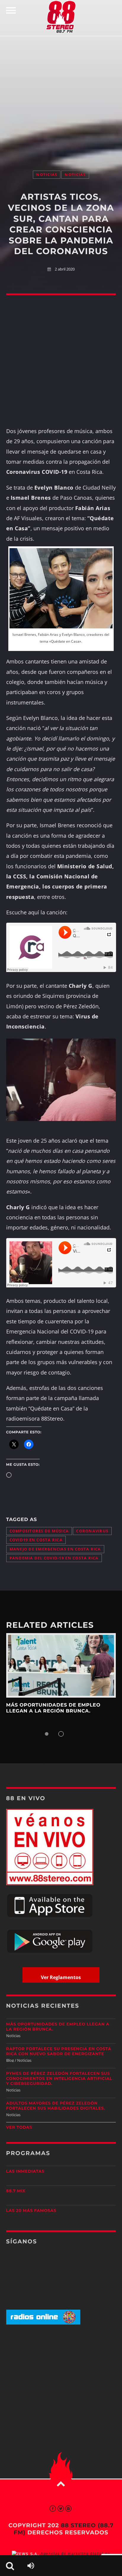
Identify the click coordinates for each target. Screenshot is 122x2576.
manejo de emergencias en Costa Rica (55, 1549)
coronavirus (92, 1531)
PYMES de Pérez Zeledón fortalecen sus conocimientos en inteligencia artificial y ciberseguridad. (59, 2079)
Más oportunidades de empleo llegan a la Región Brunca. (53, 1708)
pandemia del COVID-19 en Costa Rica (54, 1558)
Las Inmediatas (25, 2171)
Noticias (47, 175)
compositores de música (39, 1531)
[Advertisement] (61, 97)
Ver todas (19, 2127)
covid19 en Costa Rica (36, 1540)
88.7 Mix (16, 2191)
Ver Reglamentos (61, 1977)
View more (61, 1665)
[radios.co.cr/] (43, 2323)
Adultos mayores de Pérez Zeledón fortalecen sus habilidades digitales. (56, 2106)
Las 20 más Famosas (31, 2211)
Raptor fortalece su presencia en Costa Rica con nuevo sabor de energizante (59, 2051)
